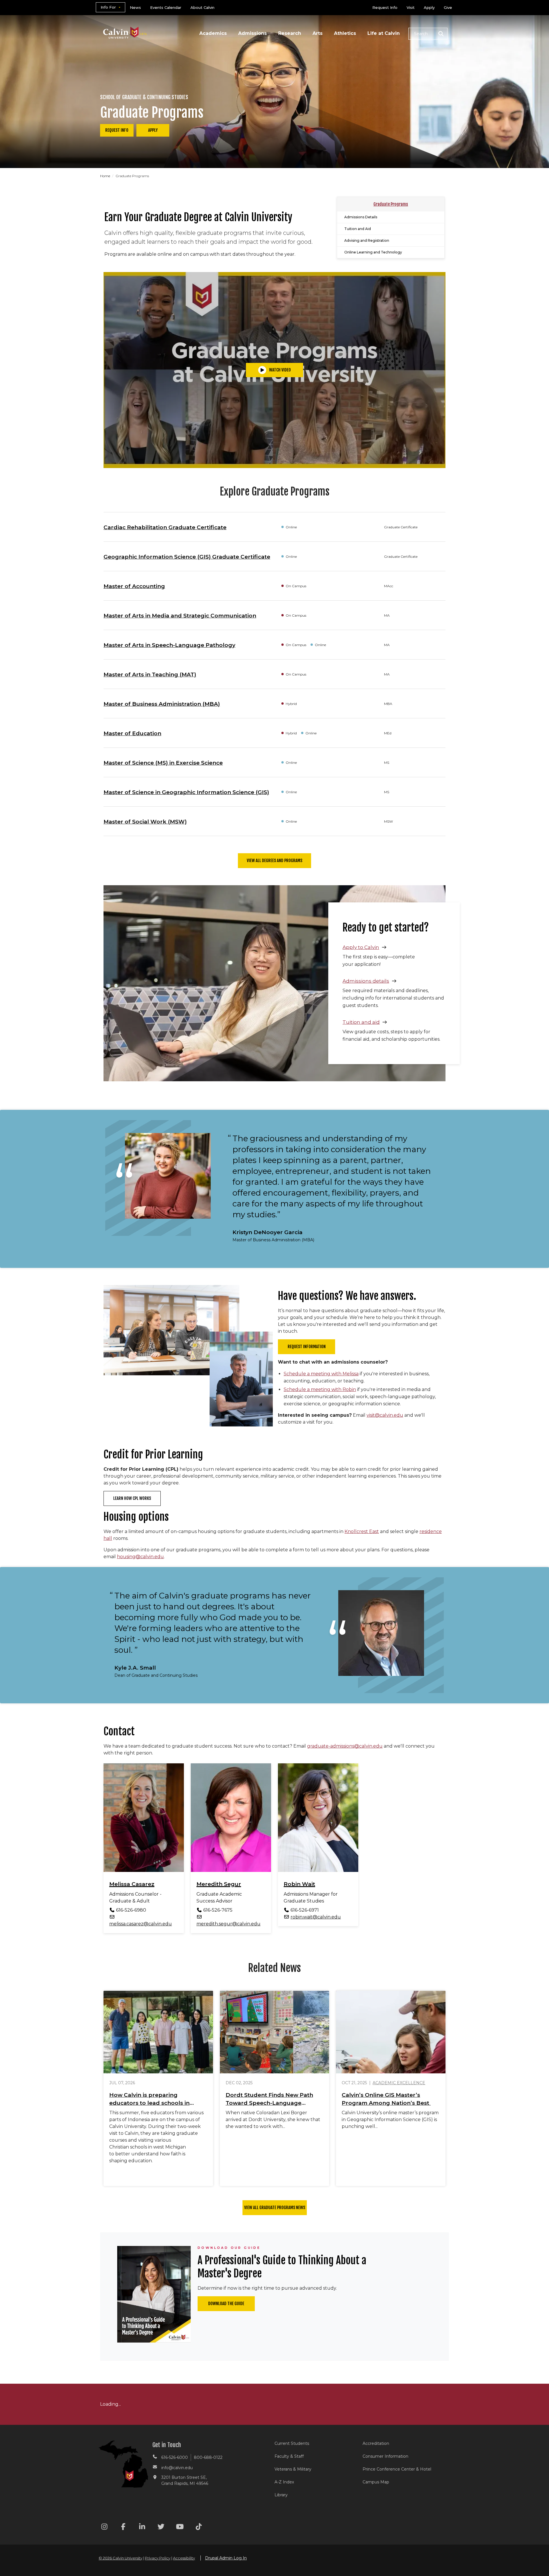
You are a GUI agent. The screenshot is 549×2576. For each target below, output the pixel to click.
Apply (429, 7)
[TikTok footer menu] (199, 2528)
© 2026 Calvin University (121, 2558)
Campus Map (376, 2482)
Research (290, 33)
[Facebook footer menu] (123, 2528)
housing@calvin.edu (140, 1557)
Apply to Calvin (361, 947)
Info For (108, 7)
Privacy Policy (158, 2558)
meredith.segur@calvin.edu (228, 1924)
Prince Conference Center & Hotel (397, 2469)
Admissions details (366, 981)
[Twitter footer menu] (161, 2528)
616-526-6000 (175, 2457)
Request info (117, 130)
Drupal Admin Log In (226, 2558)
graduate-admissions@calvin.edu (345, 1746)
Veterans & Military (293, 2469)
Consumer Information (385, 2456)
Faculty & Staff (289, 2456)
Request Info (385, 7)
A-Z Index (284, 2482)
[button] (428, 34)
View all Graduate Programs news (275, 2208)
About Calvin (202, 7)
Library (281, 2495)
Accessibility (184, 2558)
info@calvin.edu (177, 2468)
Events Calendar (166, 7)
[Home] (125, 25)
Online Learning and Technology (373, 252)
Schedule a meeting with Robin (320, 1389)
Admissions (252, 33)
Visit (411, 7)
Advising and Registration (367, 240)
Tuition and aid (361, 1022)
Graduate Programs (391, 204)
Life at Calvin (384, 33)
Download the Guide (226, 2304)
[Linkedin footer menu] (142, 2528)
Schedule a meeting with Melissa (321, 1374)
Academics (213, 33)
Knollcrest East (362, 1531)
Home (106, 176)
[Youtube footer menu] (180, 2528)
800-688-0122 (208, 2457)
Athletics (345, 33)
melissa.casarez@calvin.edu (141, 1924)
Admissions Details (361, 217)
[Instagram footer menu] (104, 2528)
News (135, 7)
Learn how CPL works (132, 1498)
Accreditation (376, 2443)
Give (448, 7)
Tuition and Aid (358, 229)
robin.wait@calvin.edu (316, 1917)
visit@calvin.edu (385, 1415)
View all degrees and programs (274, 861)
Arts (318, 33)
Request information (307, 1347)
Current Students (292, 2443)
